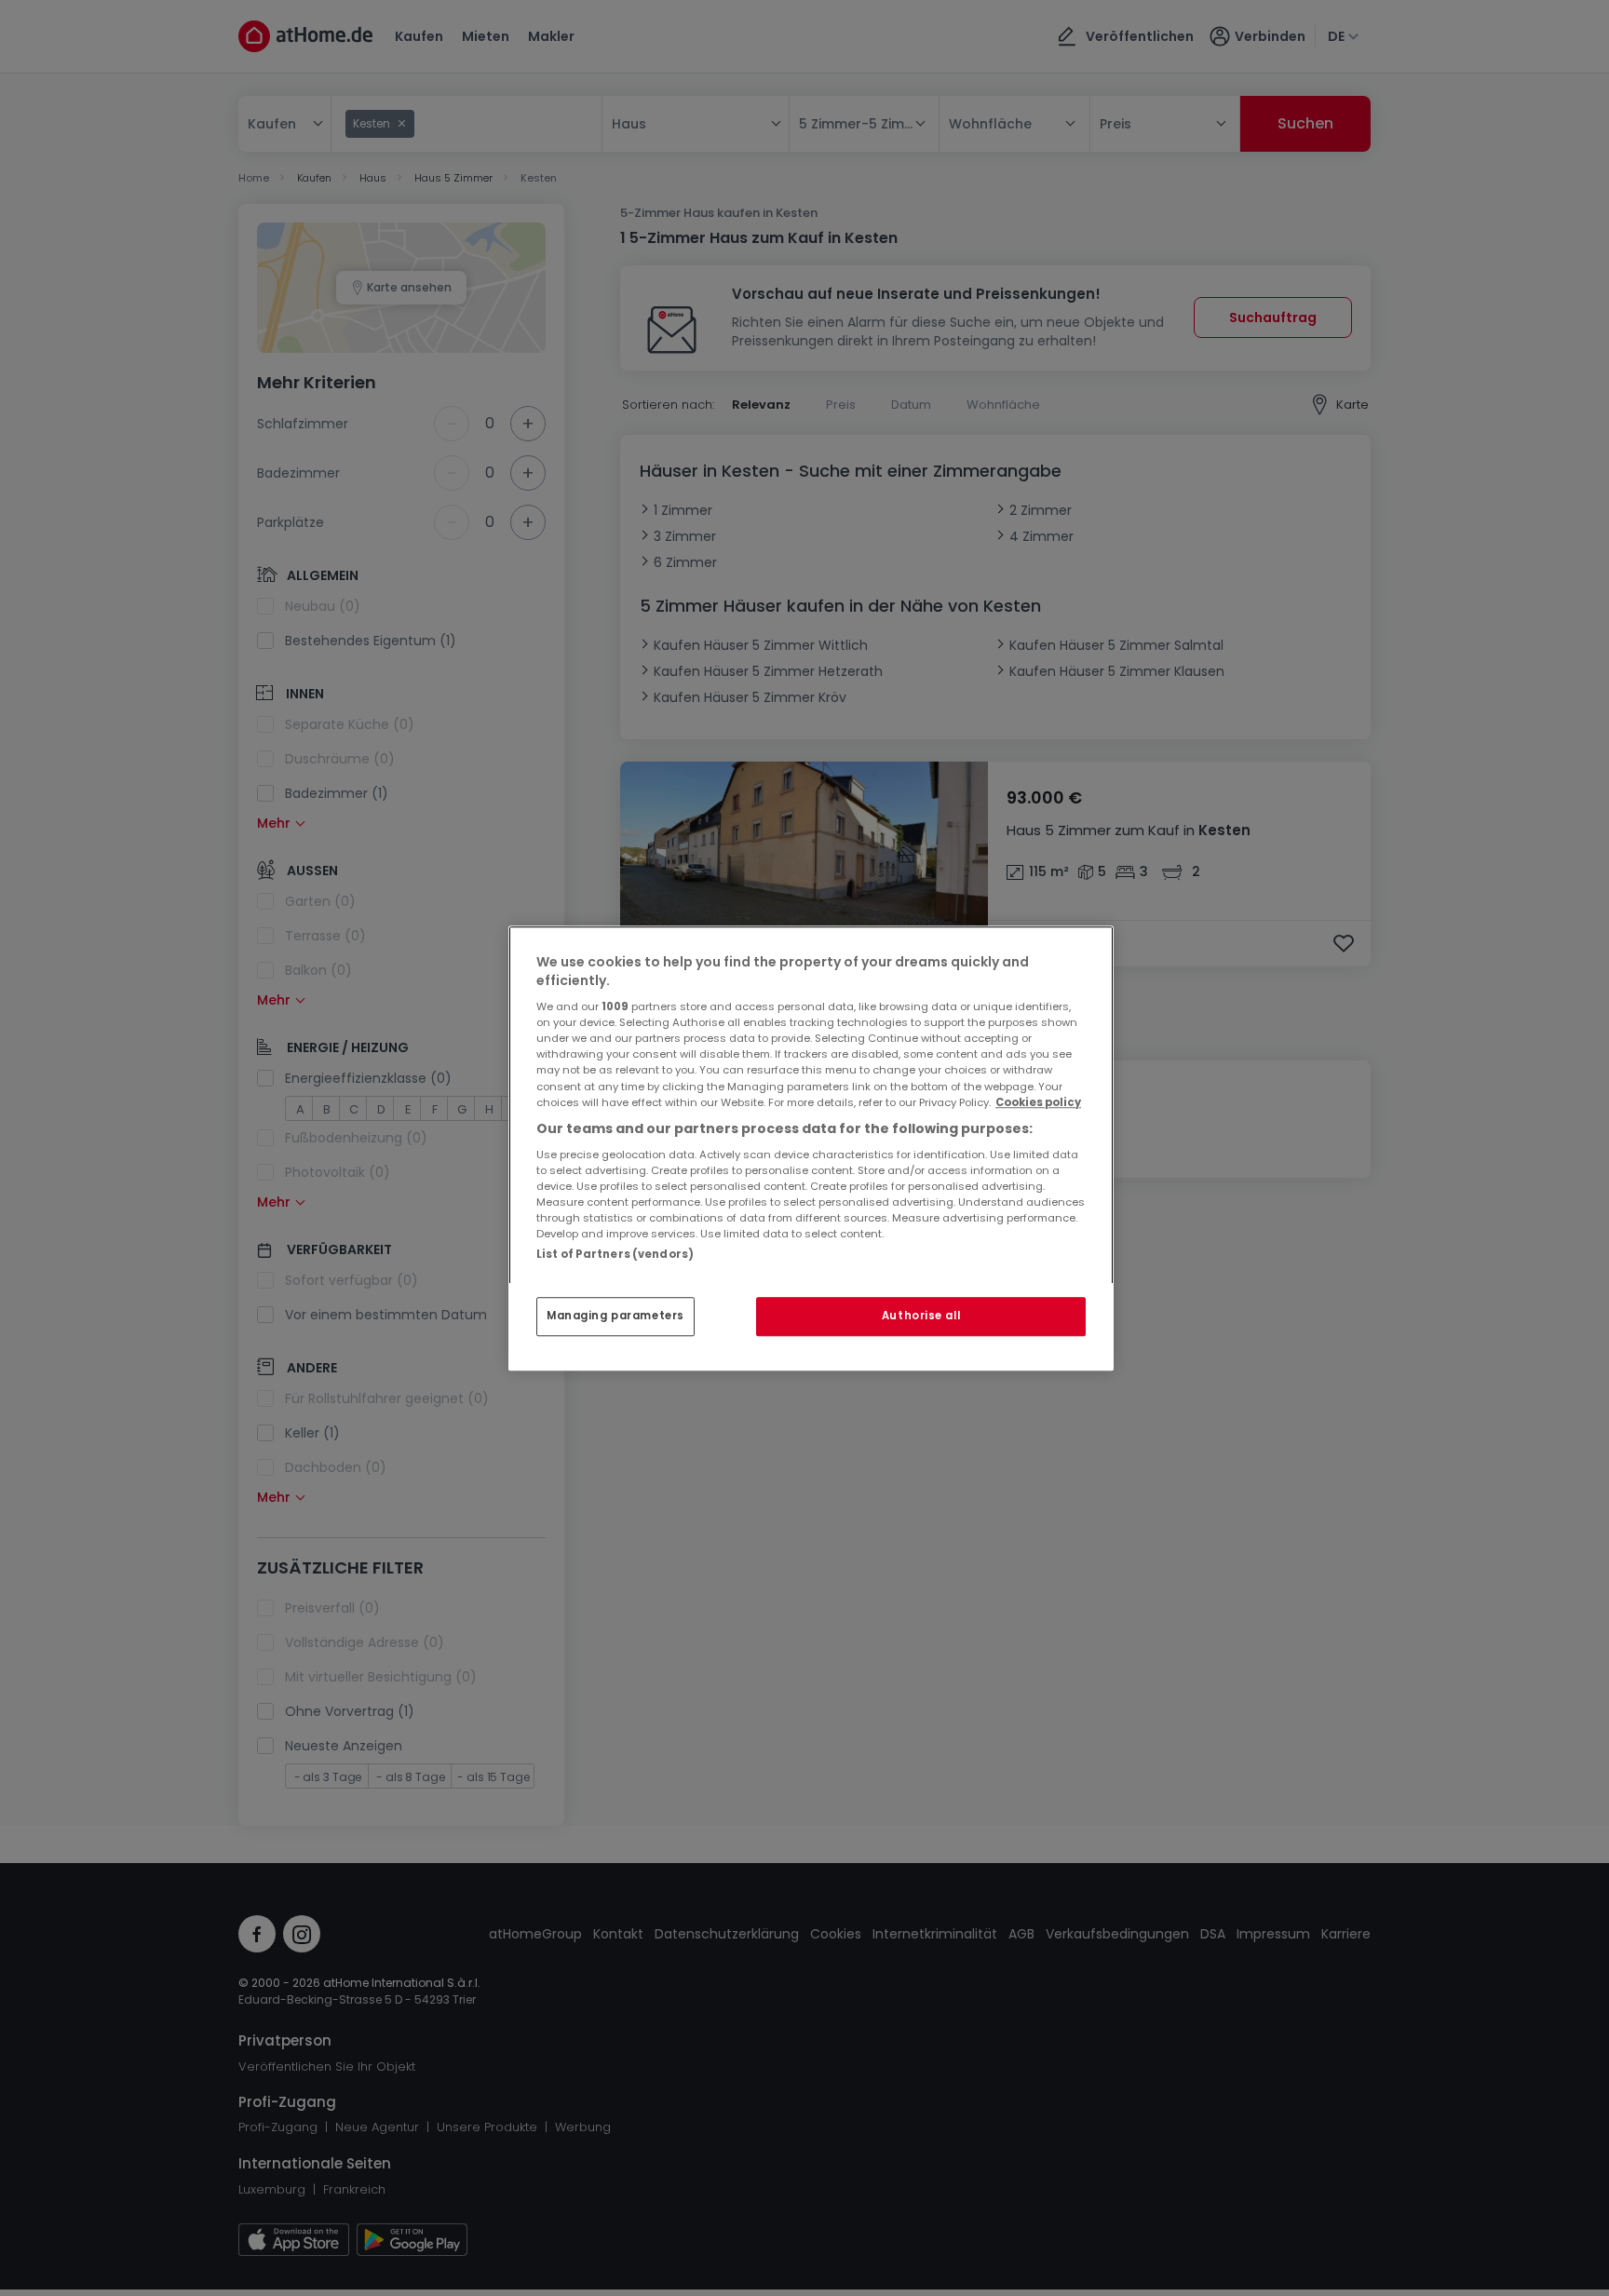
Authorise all (921, 1316)
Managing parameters (615, 1316)
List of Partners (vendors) (615, 1254)
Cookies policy (1038, 1102)
